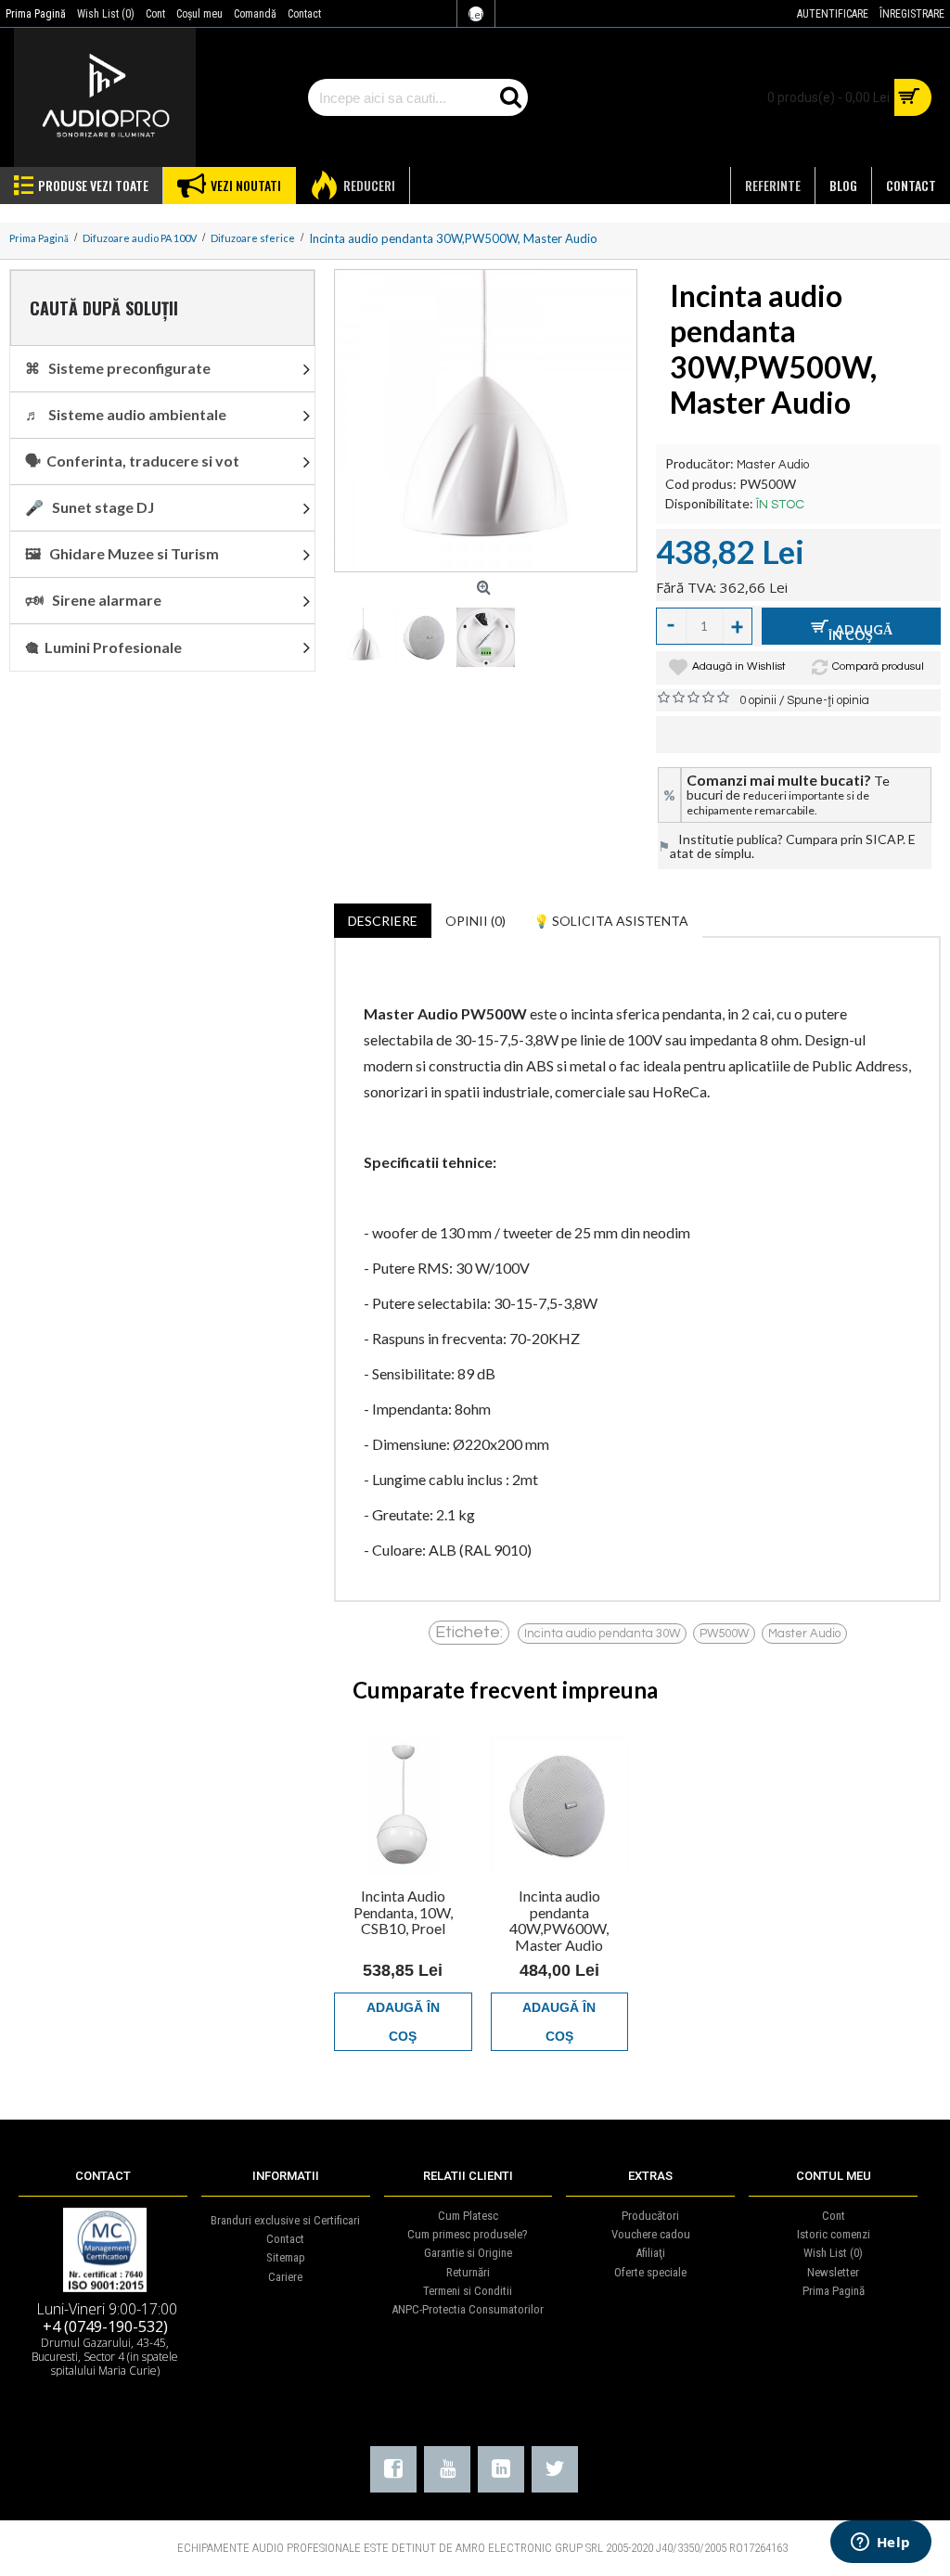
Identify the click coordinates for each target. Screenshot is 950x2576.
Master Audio (773, 465)
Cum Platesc (468, 2216)
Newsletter (833, 2272)
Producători (650, 2216)
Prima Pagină (834, 2291)
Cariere (285, 2277)
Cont (834, 2216)
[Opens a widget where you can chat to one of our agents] (880, 2544)
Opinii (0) (475, 921)
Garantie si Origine (468, 2253)
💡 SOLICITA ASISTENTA (611, 921)
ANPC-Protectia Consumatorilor (468, 2309)
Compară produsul (878, 666)
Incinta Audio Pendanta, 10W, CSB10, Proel (403, 1912)
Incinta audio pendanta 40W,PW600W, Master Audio (559, 1920)
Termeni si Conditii (468, 2291)
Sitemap (286, 2257)
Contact (285, 2239)
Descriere (383, 921)
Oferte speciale (650, 2272)
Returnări (468, 2272)
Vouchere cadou (651, 2234)
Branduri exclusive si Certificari (285, 2220)
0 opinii (758, 700)
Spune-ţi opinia (828, 700)
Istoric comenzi (834, 2234)
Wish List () (833, 2253)
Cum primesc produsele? (468, 2234)
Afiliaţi (650, 2253)
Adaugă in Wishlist (739, 666)
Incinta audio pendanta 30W (602, 1634)
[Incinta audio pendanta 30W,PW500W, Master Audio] (486, 421)
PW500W (724, 1634)
